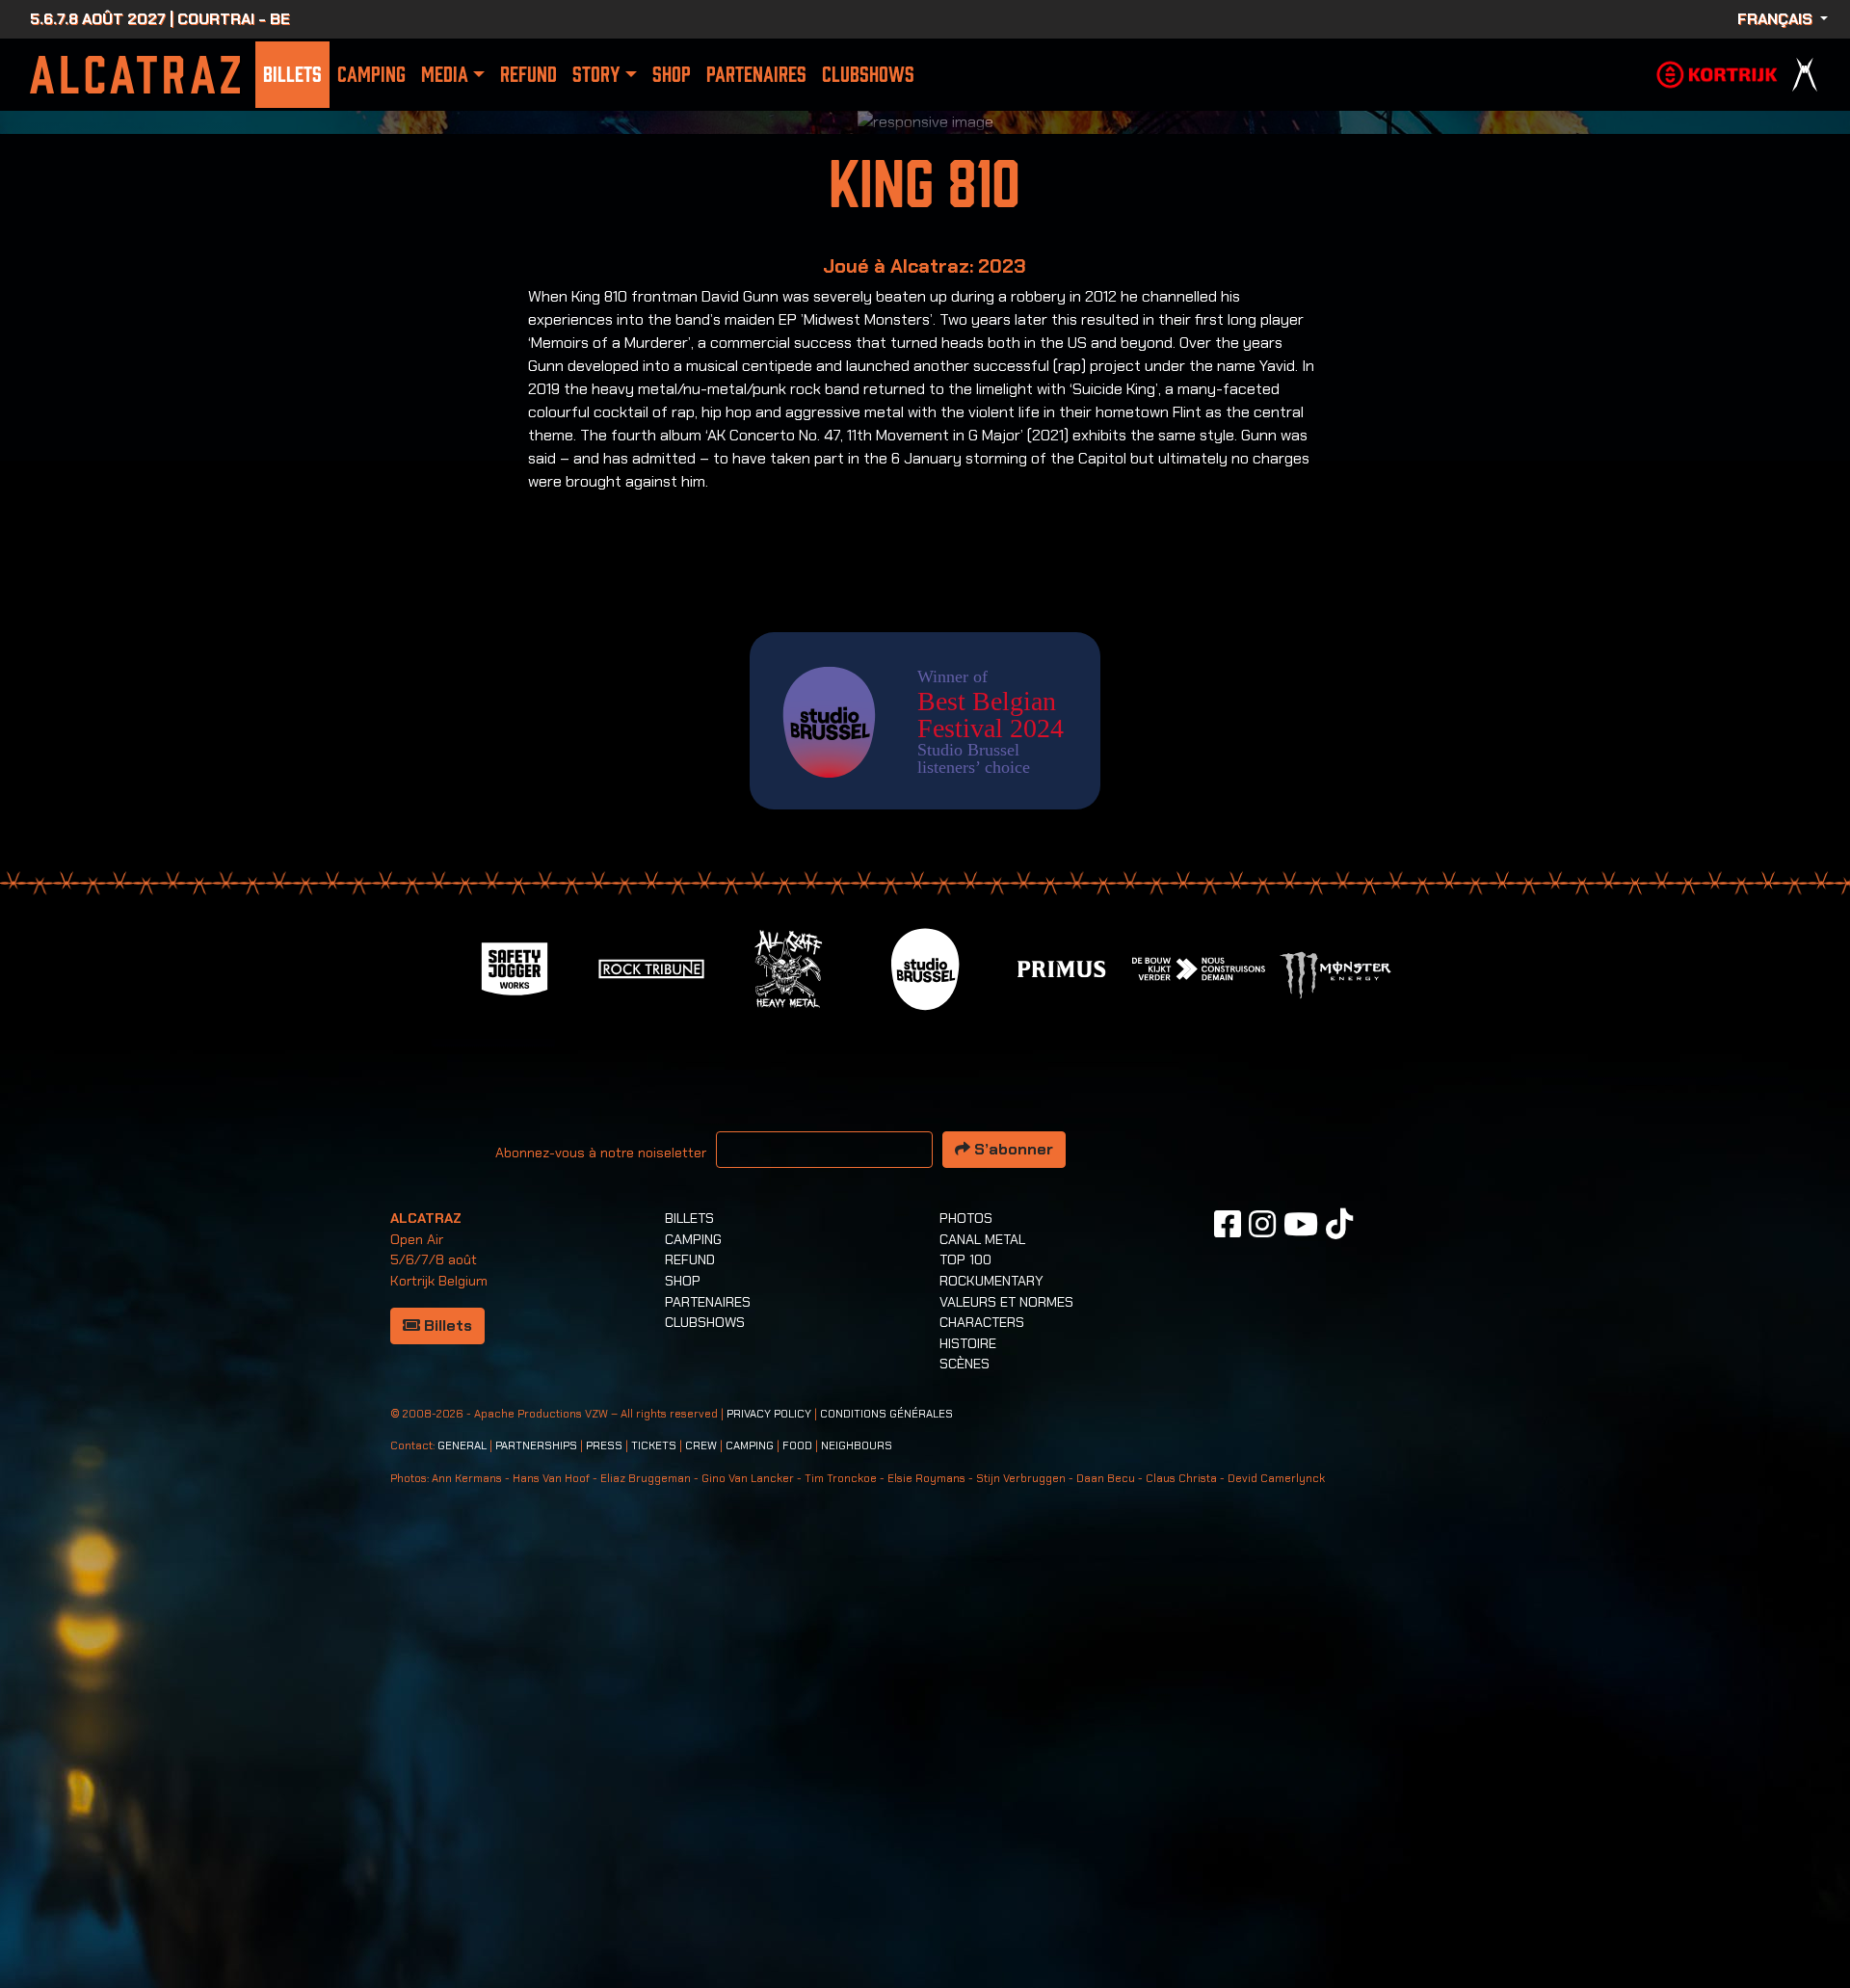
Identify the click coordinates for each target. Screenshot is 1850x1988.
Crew (701, 1839)
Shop (672, 75)
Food (797, 1839)
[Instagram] (1262, 1617)
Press (604, 1839)
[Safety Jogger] (515, 1360)
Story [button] (596, 75)
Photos (966, 1611)
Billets (292, 75)
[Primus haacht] (1062, 1360)
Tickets (654, 1839)
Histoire (968, 1736)
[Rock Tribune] (651, 1360)
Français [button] (1777, 19)
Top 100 (965, 1653)
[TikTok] (1339, 1617)
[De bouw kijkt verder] (1199, 1360)
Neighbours (857, 1839)
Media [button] (445, 75)
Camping (371, 75)
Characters (982, 1715)
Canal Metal (982, 1632)
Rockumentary (991, 1674)
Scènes (965, 1757)
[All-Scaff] (788, 1360)
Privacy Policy (769, 1807)
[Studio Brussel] (925, 1360)
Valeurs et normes (1006, 1695)
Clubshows (868, 75)
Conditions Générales (886, 1807)
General (462, 1839)
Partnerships (536, 1839)
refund (529, 75)
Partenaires (756, 75)
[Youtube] (1301, 1617)
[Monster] (1335, 1367)
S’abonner (1012, 1542)
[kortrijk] (1717, 73)
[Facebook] (1228, 1617)
